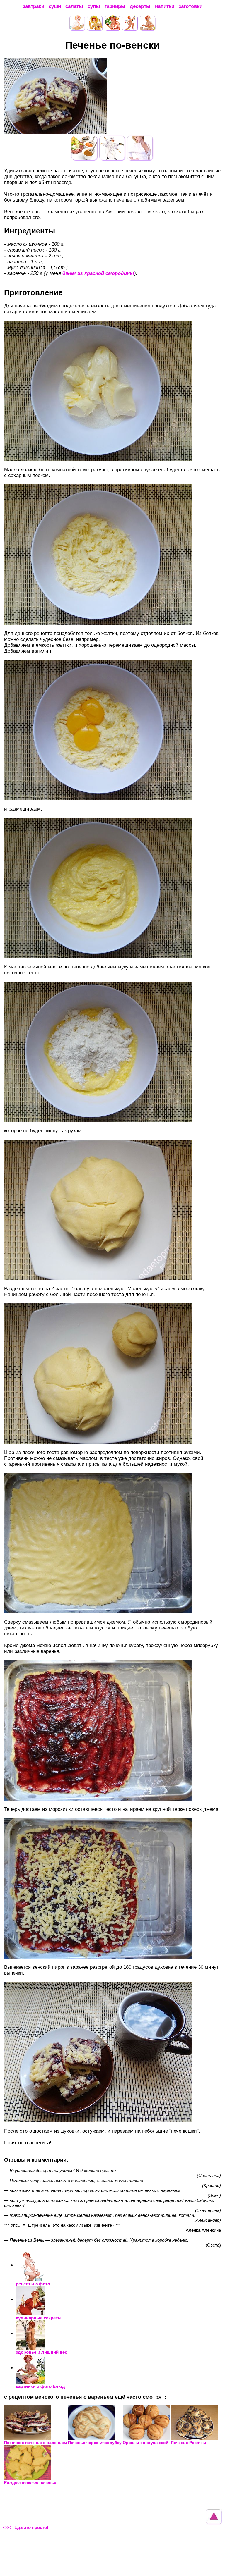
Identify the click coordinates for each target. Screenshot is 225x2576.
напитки (165, 6)
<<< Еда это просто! (26, 2527)
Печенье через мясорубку (95, 2443)
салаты (74, 6)
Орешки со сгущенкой (146, 2443)
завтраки (34, 6)
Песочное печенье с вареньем (35, 2443)
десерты (140, 6)
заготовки (191, 6)
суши (55, 6)
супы (94, 6)
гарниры (115, 6)
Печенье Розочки (189, 2443)
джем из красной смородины (98, 273)
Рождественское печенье (30, 2482)
